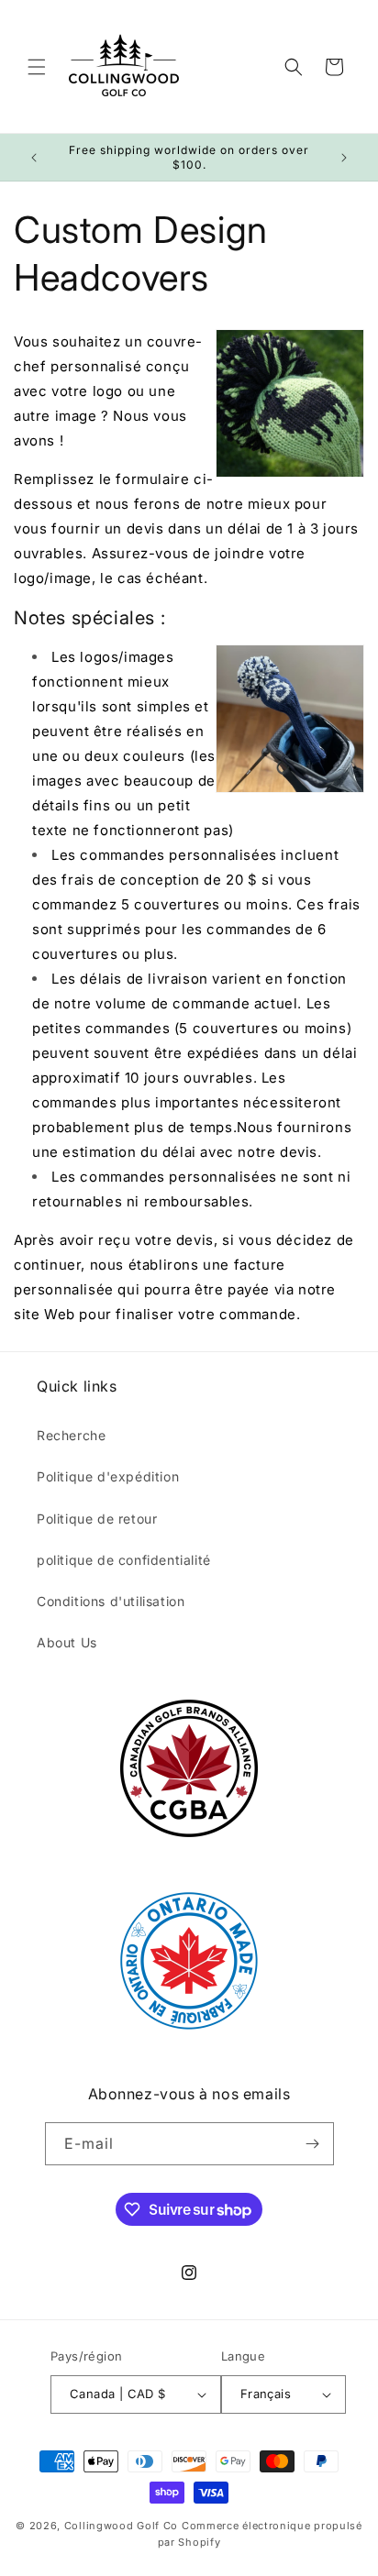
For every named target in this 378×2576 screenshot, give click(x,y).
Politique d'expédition (108, 1476)
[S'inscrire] (313, 2144)
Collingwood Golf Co (121, 2526)
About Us (67, 1642)
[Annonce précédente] (34, 158)
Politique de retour (97, 1519)
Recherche (71, 1435)
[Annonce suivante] (344, 158)
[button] (37, 67)
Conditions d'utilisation (111, 1601)
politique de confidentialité (124, 1560)
